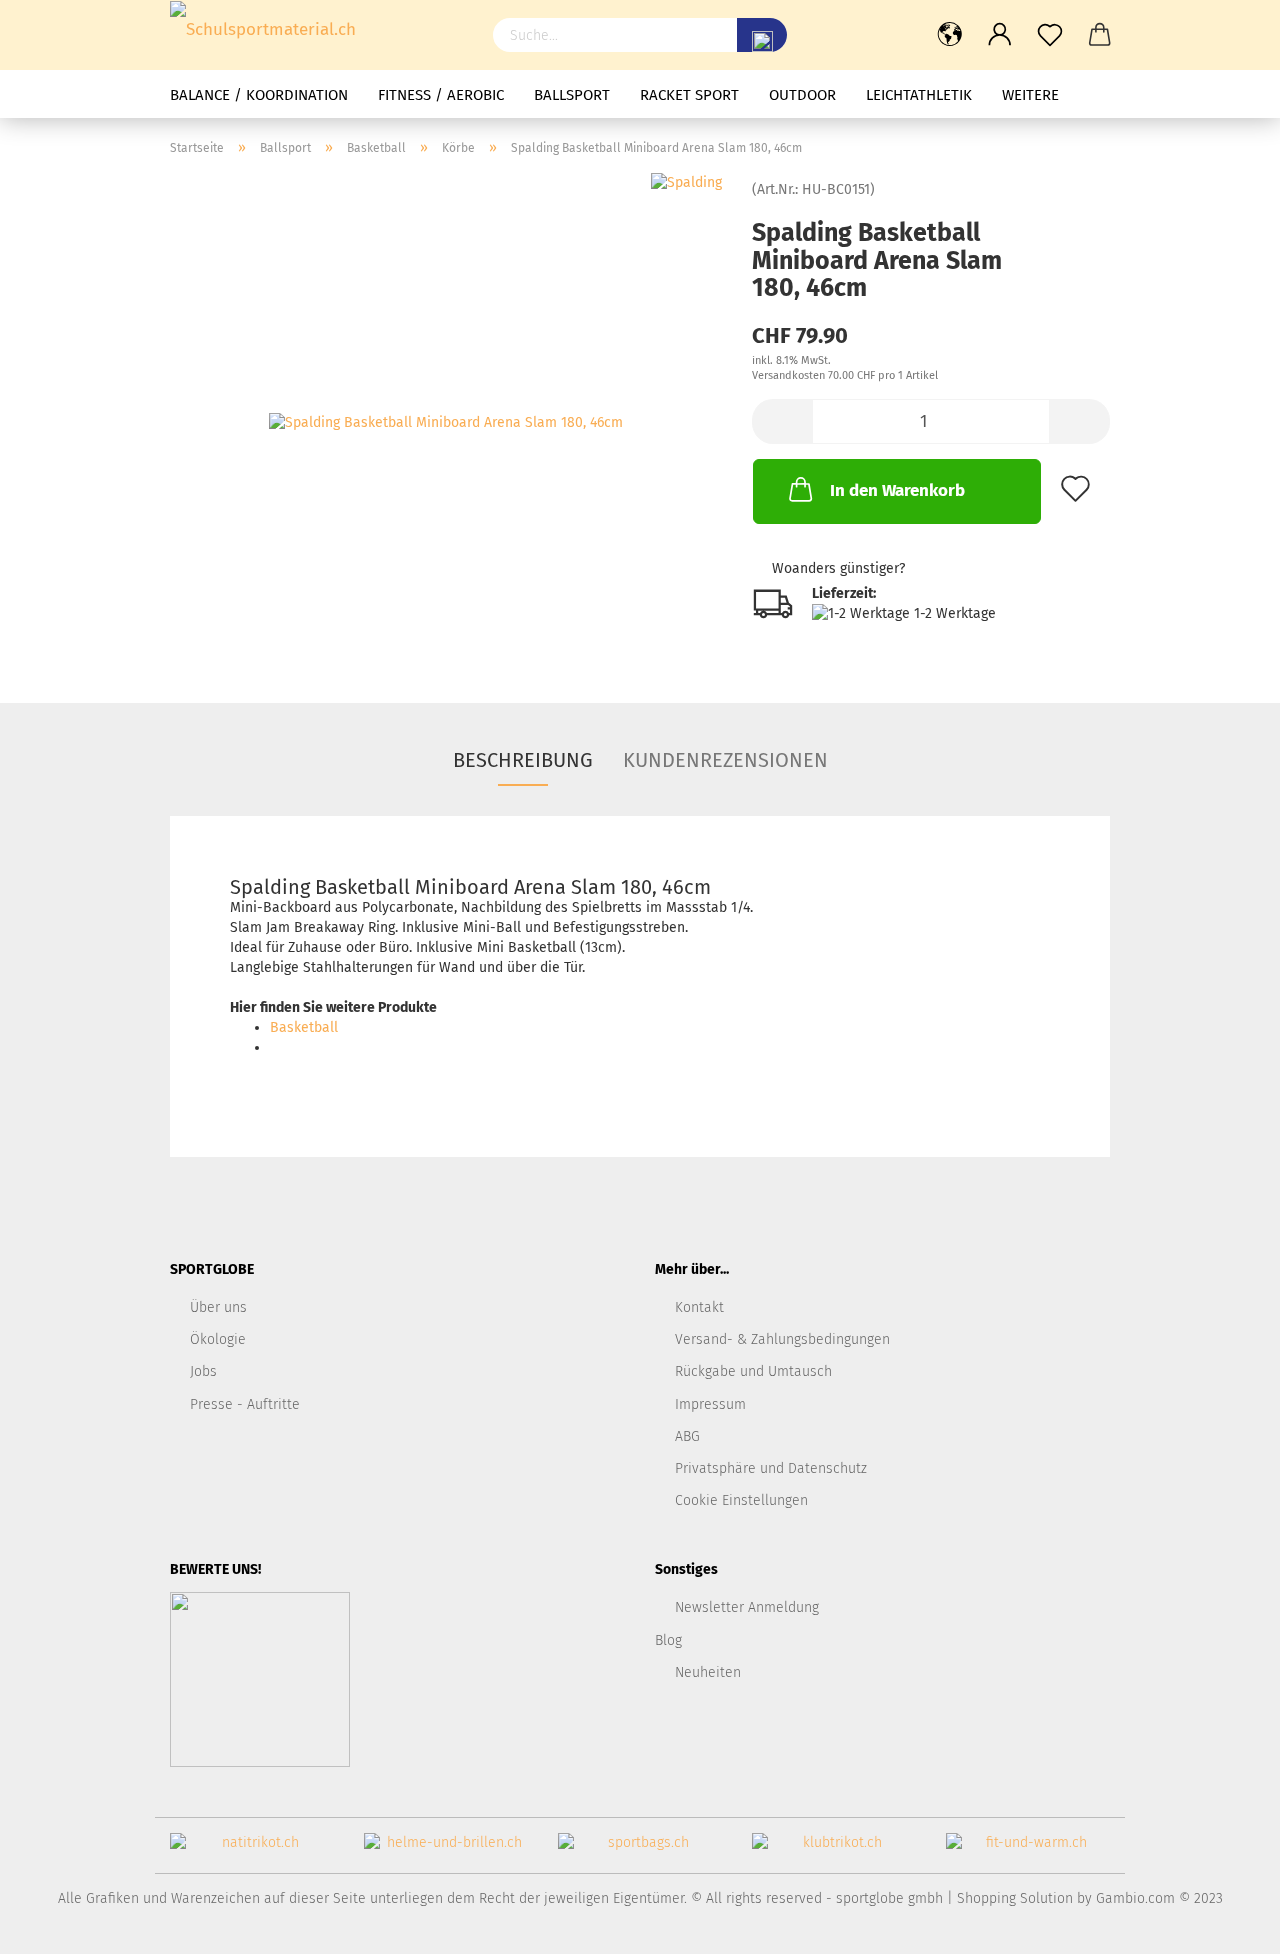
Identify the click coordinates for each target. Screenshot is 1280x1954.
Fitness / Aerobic (441, 95)
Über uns (218, 1307)
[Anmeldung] (1000, 35)
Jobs (203, 1371)
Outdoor (802, 95)
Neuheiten (708, 1672)
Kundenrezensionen (725, 760)
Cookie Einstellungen (741, 1500)
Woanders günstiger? (838, 568)
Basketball (304, 1027)
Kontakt (699, 1307)
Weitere (1030, 95)
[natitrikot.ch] (252, 1850)
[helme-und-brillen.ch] (446, 1850)
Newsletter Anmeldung (747, 1607)
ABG (687, 1436)
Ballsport (572, 95)
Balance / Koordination (259, 95)
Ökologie (218, 1339)
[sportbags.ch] (640, 1850)
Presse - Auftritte (245, 1404)
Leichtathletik (919, 95)
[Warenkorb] (1100, 35)
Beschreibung (523, 760)
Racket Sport (689, 95)
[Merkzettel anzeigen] (1050, 35)
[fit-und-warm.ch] (1028, 1850)
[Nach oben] (1225, 1924)
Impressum (710, 1404)
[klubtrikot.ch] (834, 1850)
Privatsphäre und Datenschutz (771, 1468)
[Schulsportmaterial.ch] (316, 30)
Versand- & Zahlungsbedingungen (782, 1339)
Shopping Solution (1015, 1898)
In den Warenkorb (897, 490)
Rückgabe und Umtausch (753, 1371)
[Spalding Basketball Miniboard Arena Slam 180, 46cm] (446, 422)
